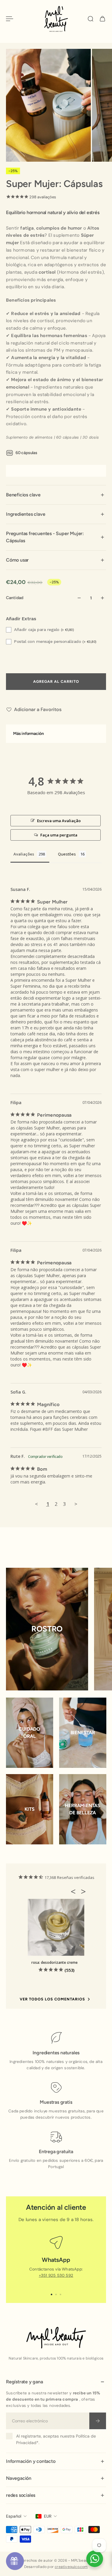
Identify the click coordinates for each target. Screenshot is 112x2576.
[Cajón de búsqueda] (90, 19)
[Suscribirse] (98, 2421)
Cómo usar (17, 560)
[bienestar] (83, 1733)
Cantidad (15, 598)
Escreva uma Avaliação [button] (59, 821)
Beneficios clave (23, 495)
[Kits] (30, 1809)
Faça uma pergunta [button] (59, 835)
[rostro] (47, 1629)
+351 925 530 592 (56, 2275)
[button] (75, 1891)
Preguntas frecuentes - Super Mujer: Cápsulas (45, 537)
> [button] (76, 1504)
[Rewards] (15, 2561)
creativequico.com (71, 2567)
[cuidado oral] (30, 1733)
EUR (48, 2516)
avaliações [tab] (24, 854)
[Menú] (10, 19)
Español (14, 2516)
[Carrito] (102, 19)
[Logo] (56, 19)
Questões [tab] (67, 854)
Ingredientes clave (26, 514)
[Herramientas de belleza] (83, 1809)
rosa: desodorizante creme (55, 1962)
